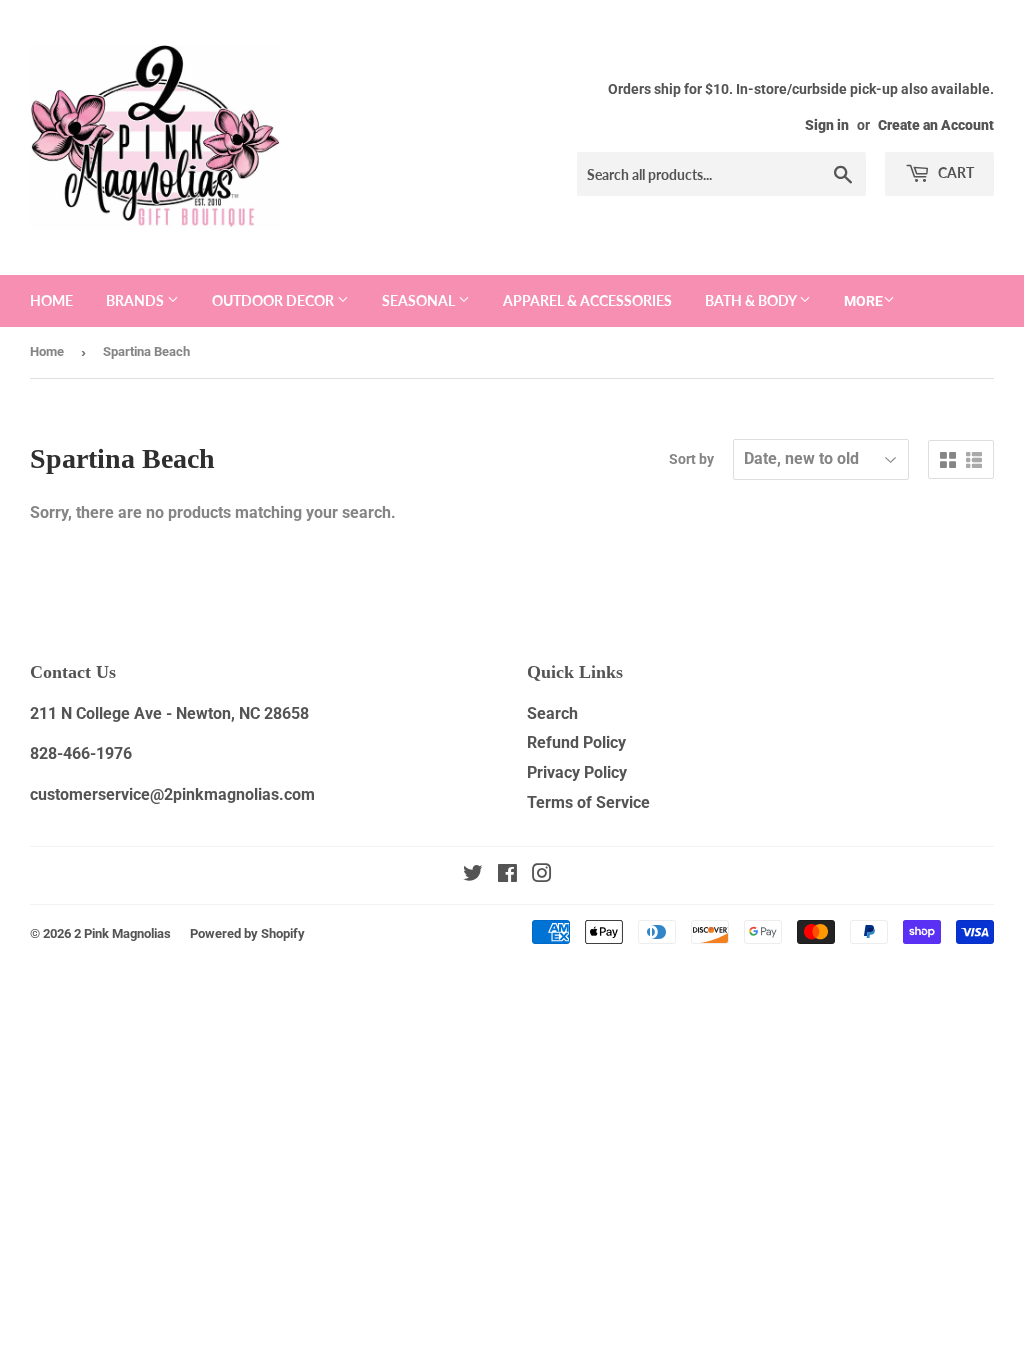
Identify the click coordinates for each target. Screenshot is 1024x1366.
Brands (136, 300)
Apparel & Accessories (587, 300)
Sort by (691, 459)
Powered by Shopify (247, 933)
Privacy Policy (577, 772)
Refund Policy (576, 742)
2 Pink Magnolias (122, 933)
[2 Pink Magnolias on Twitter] (473, 875)
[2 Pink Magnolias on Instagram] (542, 875)
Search (552, 713)
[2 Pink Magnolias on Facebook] (507, 875)
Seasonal (420, 300)
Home (51, 300)
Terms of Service (588, 802)
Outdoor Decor (274, 300)
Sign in (827, 125)
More (863, 301)
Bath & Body (752, 300)
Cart (954, 172)
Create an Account (936, 125)
